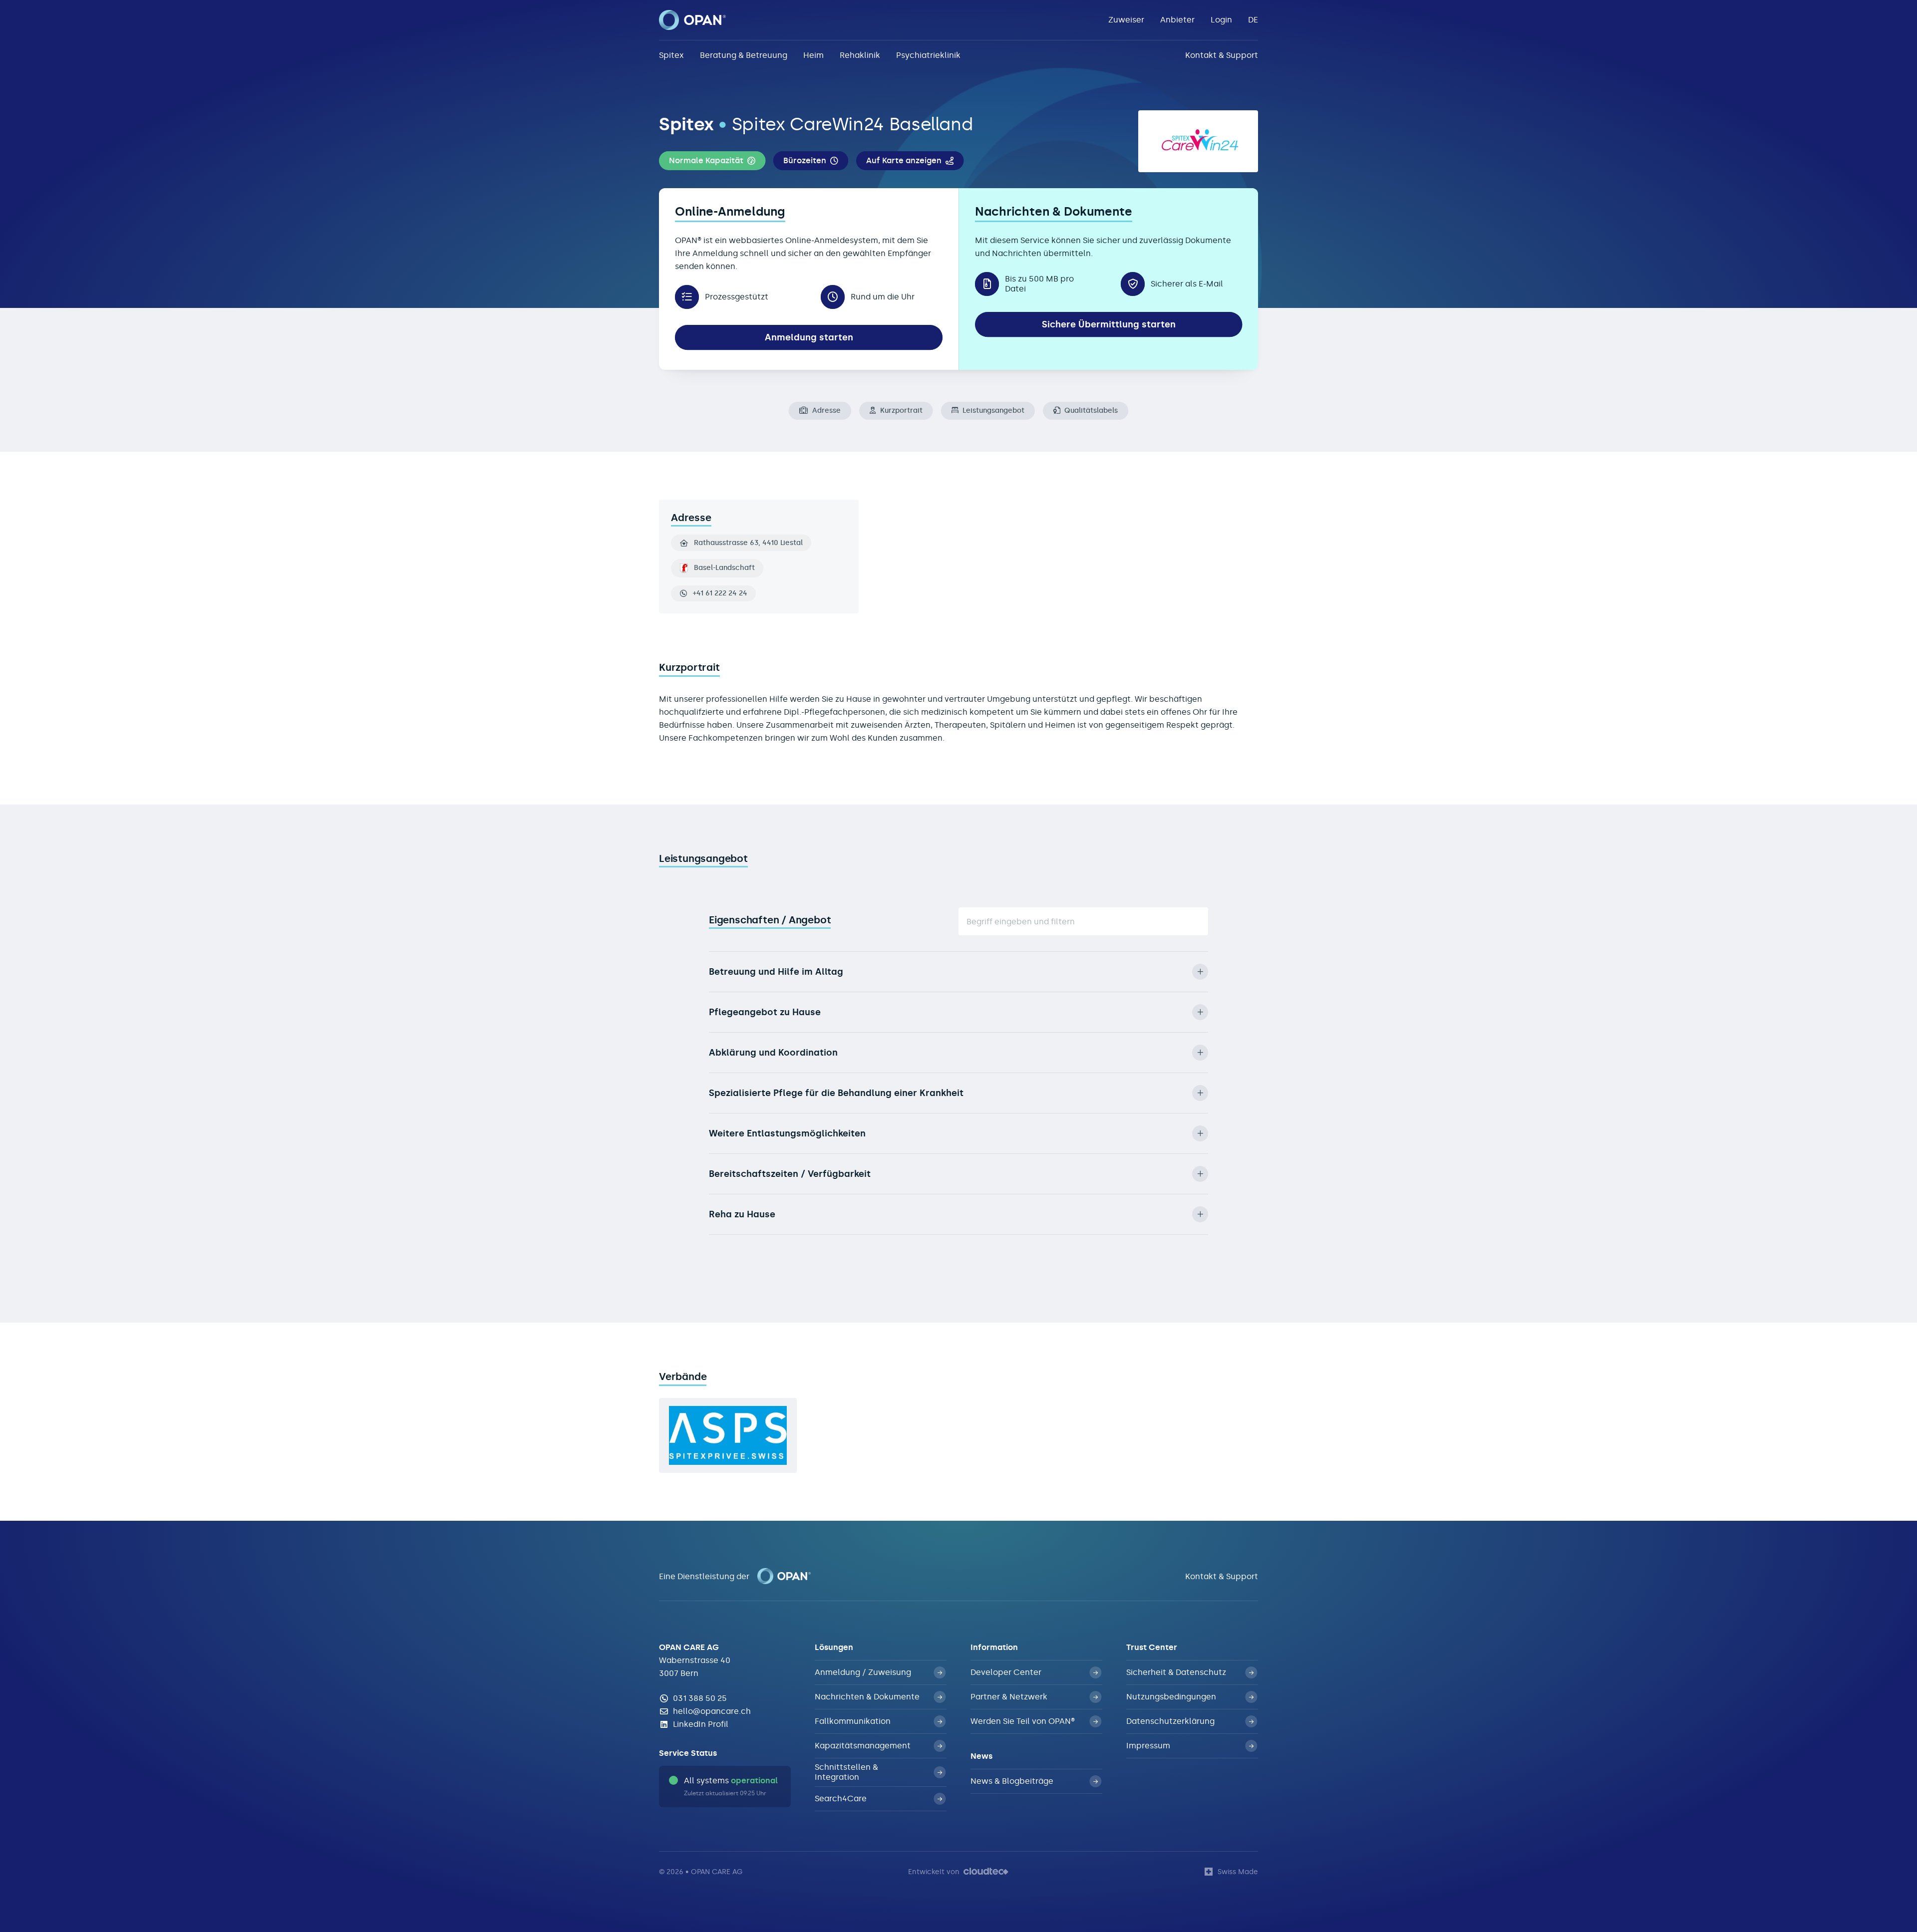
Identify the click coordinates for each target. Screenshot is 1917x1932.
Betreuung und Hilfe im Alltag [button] (776, 972)
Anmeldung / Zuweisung (863, 1672)
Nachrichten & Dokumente (867, 1697)
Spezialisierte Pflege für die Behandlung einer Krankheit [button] (836, 1093)
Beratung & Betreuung (744, 55)
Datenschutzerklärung (1170, 1721)
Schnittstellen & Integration (846, 1772)
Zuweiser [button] (1126, 20)
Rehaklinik (860, 55)
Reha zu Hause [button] (742, 1214)
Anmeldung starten (809, 337)
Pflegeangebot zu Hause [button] (765, 1012)
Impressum (1148, 1746)
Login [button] (1221, 20)
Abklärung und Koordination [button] (773, 1053)
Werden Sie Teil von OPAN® (1023, 1721)
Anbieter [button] (1177, 20)
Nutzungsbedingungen (1171, 1697)
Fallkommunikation (853, 1721)
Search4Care (841, 1798)
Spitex (671, 55)
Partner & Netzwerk (1009, 1697)
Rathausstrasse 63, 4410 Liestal (748, 543)
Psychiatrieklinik (928, 55)
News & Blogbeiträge (1012, 1781)
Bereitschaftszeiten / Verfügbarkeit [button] (790, 1174)
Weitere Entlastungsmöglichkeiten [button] (787, 1133)
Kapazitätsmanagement (863, 1746)
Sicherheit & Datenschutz (1176, 1672)
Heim (813, 55)
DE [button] (1253, 20)
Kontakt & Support (1222, 55)
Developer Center (1006, 1672)
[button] (712, 161)
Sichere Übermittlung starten (1109, 324)
